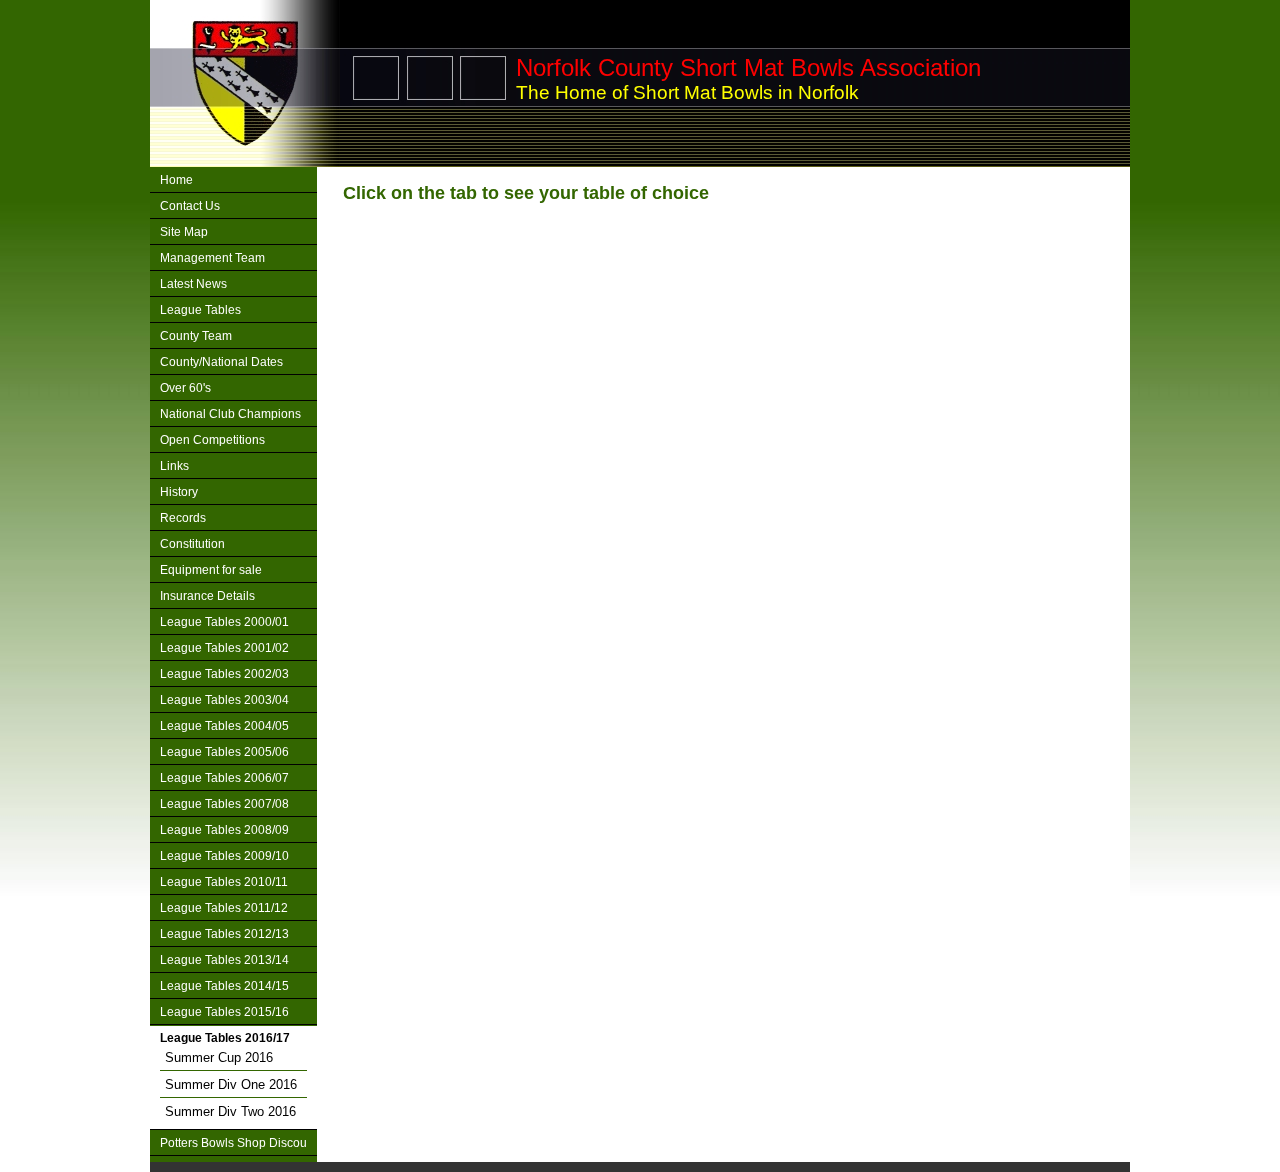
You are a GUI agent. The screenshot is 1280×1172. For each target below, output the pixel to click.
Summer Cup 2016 (219, 1057)
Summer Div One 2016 (231, 1084)
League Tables (200, 310)
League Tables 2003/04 (224, 700)
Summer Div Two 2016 (230, 1111)
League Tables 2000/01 (224, 622)
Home (176, 180)
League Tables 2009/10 (224, 856)
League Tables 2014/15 (224, 986)
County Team (196, 336)
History (179, 492)
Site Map (184, 232)
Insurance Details (207, 596)
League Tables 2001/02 (224, 648)
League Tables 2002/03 (224, 674)
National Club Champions (230, 414)
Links (174, 466)
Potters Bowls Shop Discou (233, 1143)
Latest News (193, 284)
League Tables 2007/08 (224, 804)
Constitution (192, 544)
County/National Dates (221, 362)
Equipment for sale (211, 570)
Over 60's (185, 388)
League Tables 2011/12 (224, 908)
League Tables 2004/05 (224, 726)
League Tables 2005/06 (224, 752)
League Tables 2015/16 (224, 1012)
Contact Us (190, 206)
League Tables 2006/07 (224, 778)
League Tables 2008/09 (224, 830)
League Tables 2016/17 (225, 1038)
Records (183, 518)
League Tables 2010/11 (224, 882)
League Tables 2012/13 (224, 934)
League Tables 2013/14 (224, 960)
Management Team (212, 258)
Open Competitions (212, 440)
